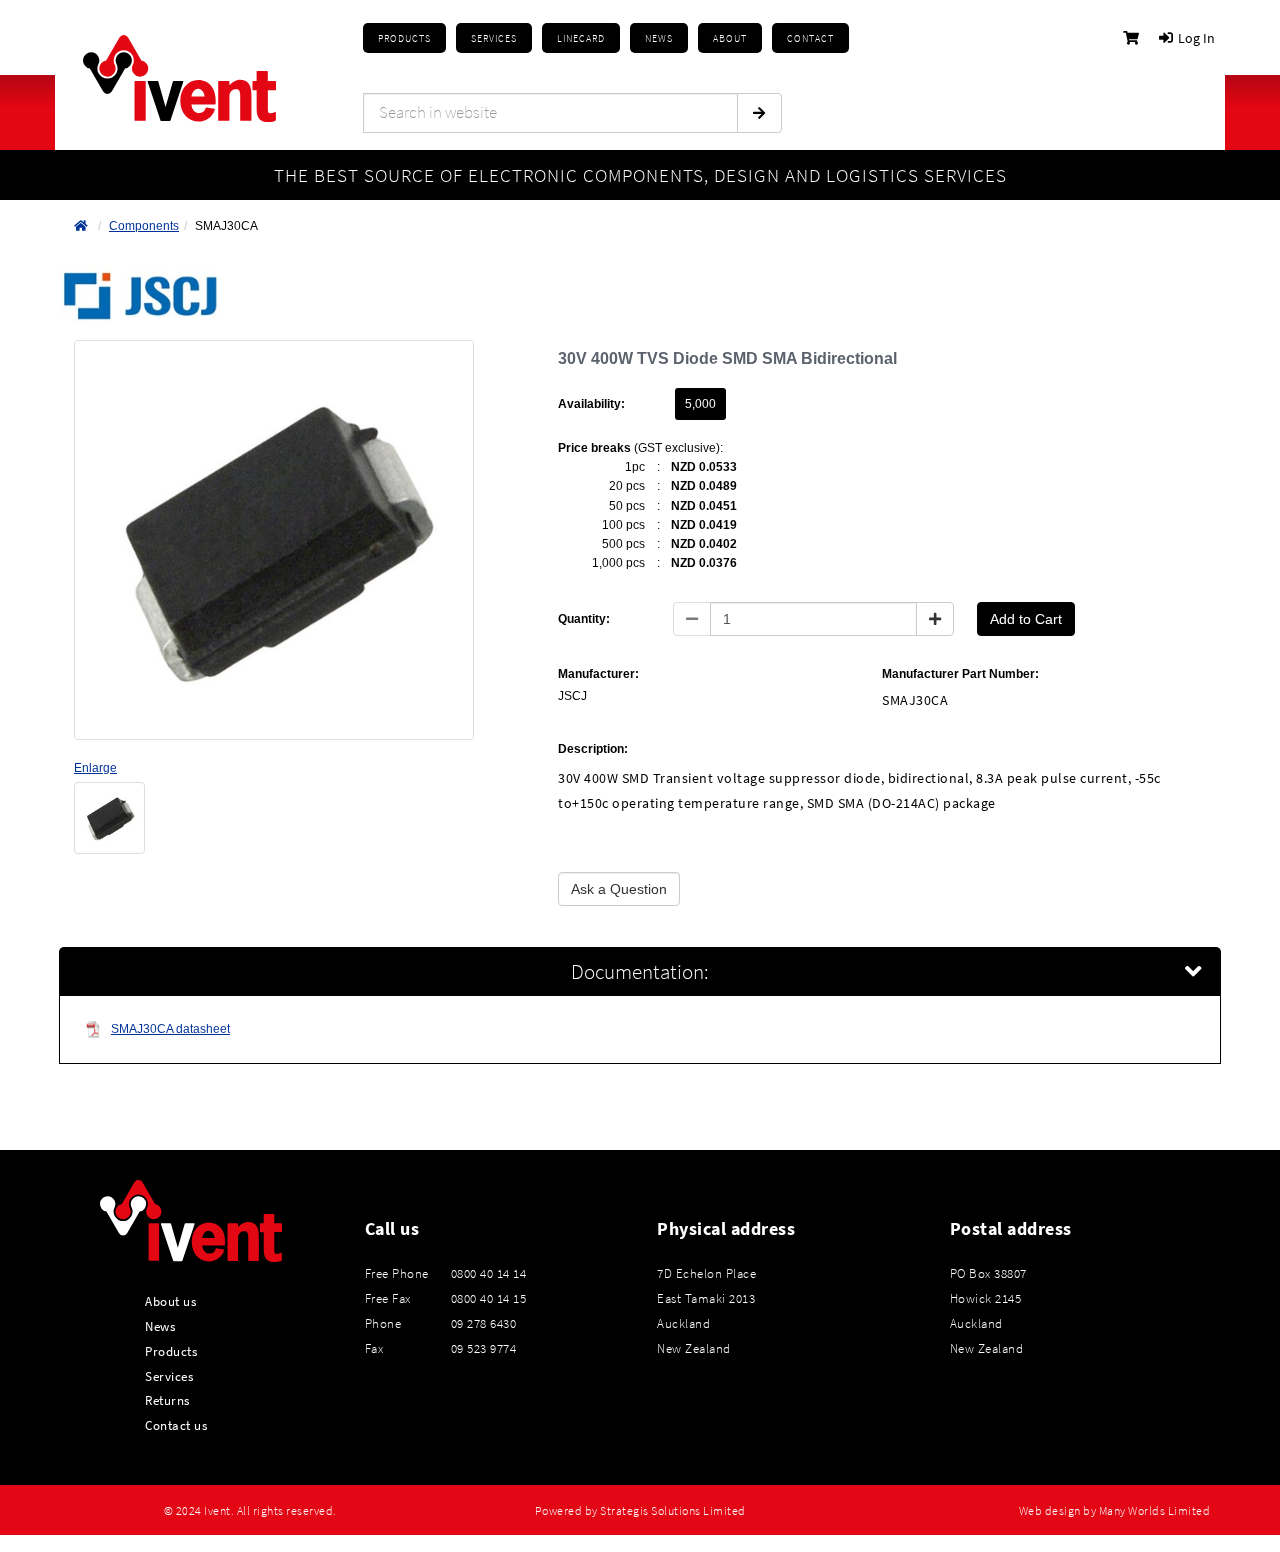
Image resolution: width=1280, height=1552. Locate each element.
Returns (167, 1400)
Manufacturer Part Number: (960, 674)
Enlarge (95, 768)
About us (170, 1301)
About (730, 38)
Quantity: (584, 619)
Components (144, 226)
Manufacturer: (598, 674)
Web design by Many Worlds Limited (1115, 1511)
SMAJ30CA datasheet (170, 1029)
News (160, 1326)
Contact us (176, 1425)
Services (169, 1376)
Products (404, 38)
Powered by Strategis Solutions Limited (640, 1511)
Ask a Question (619, 889)
